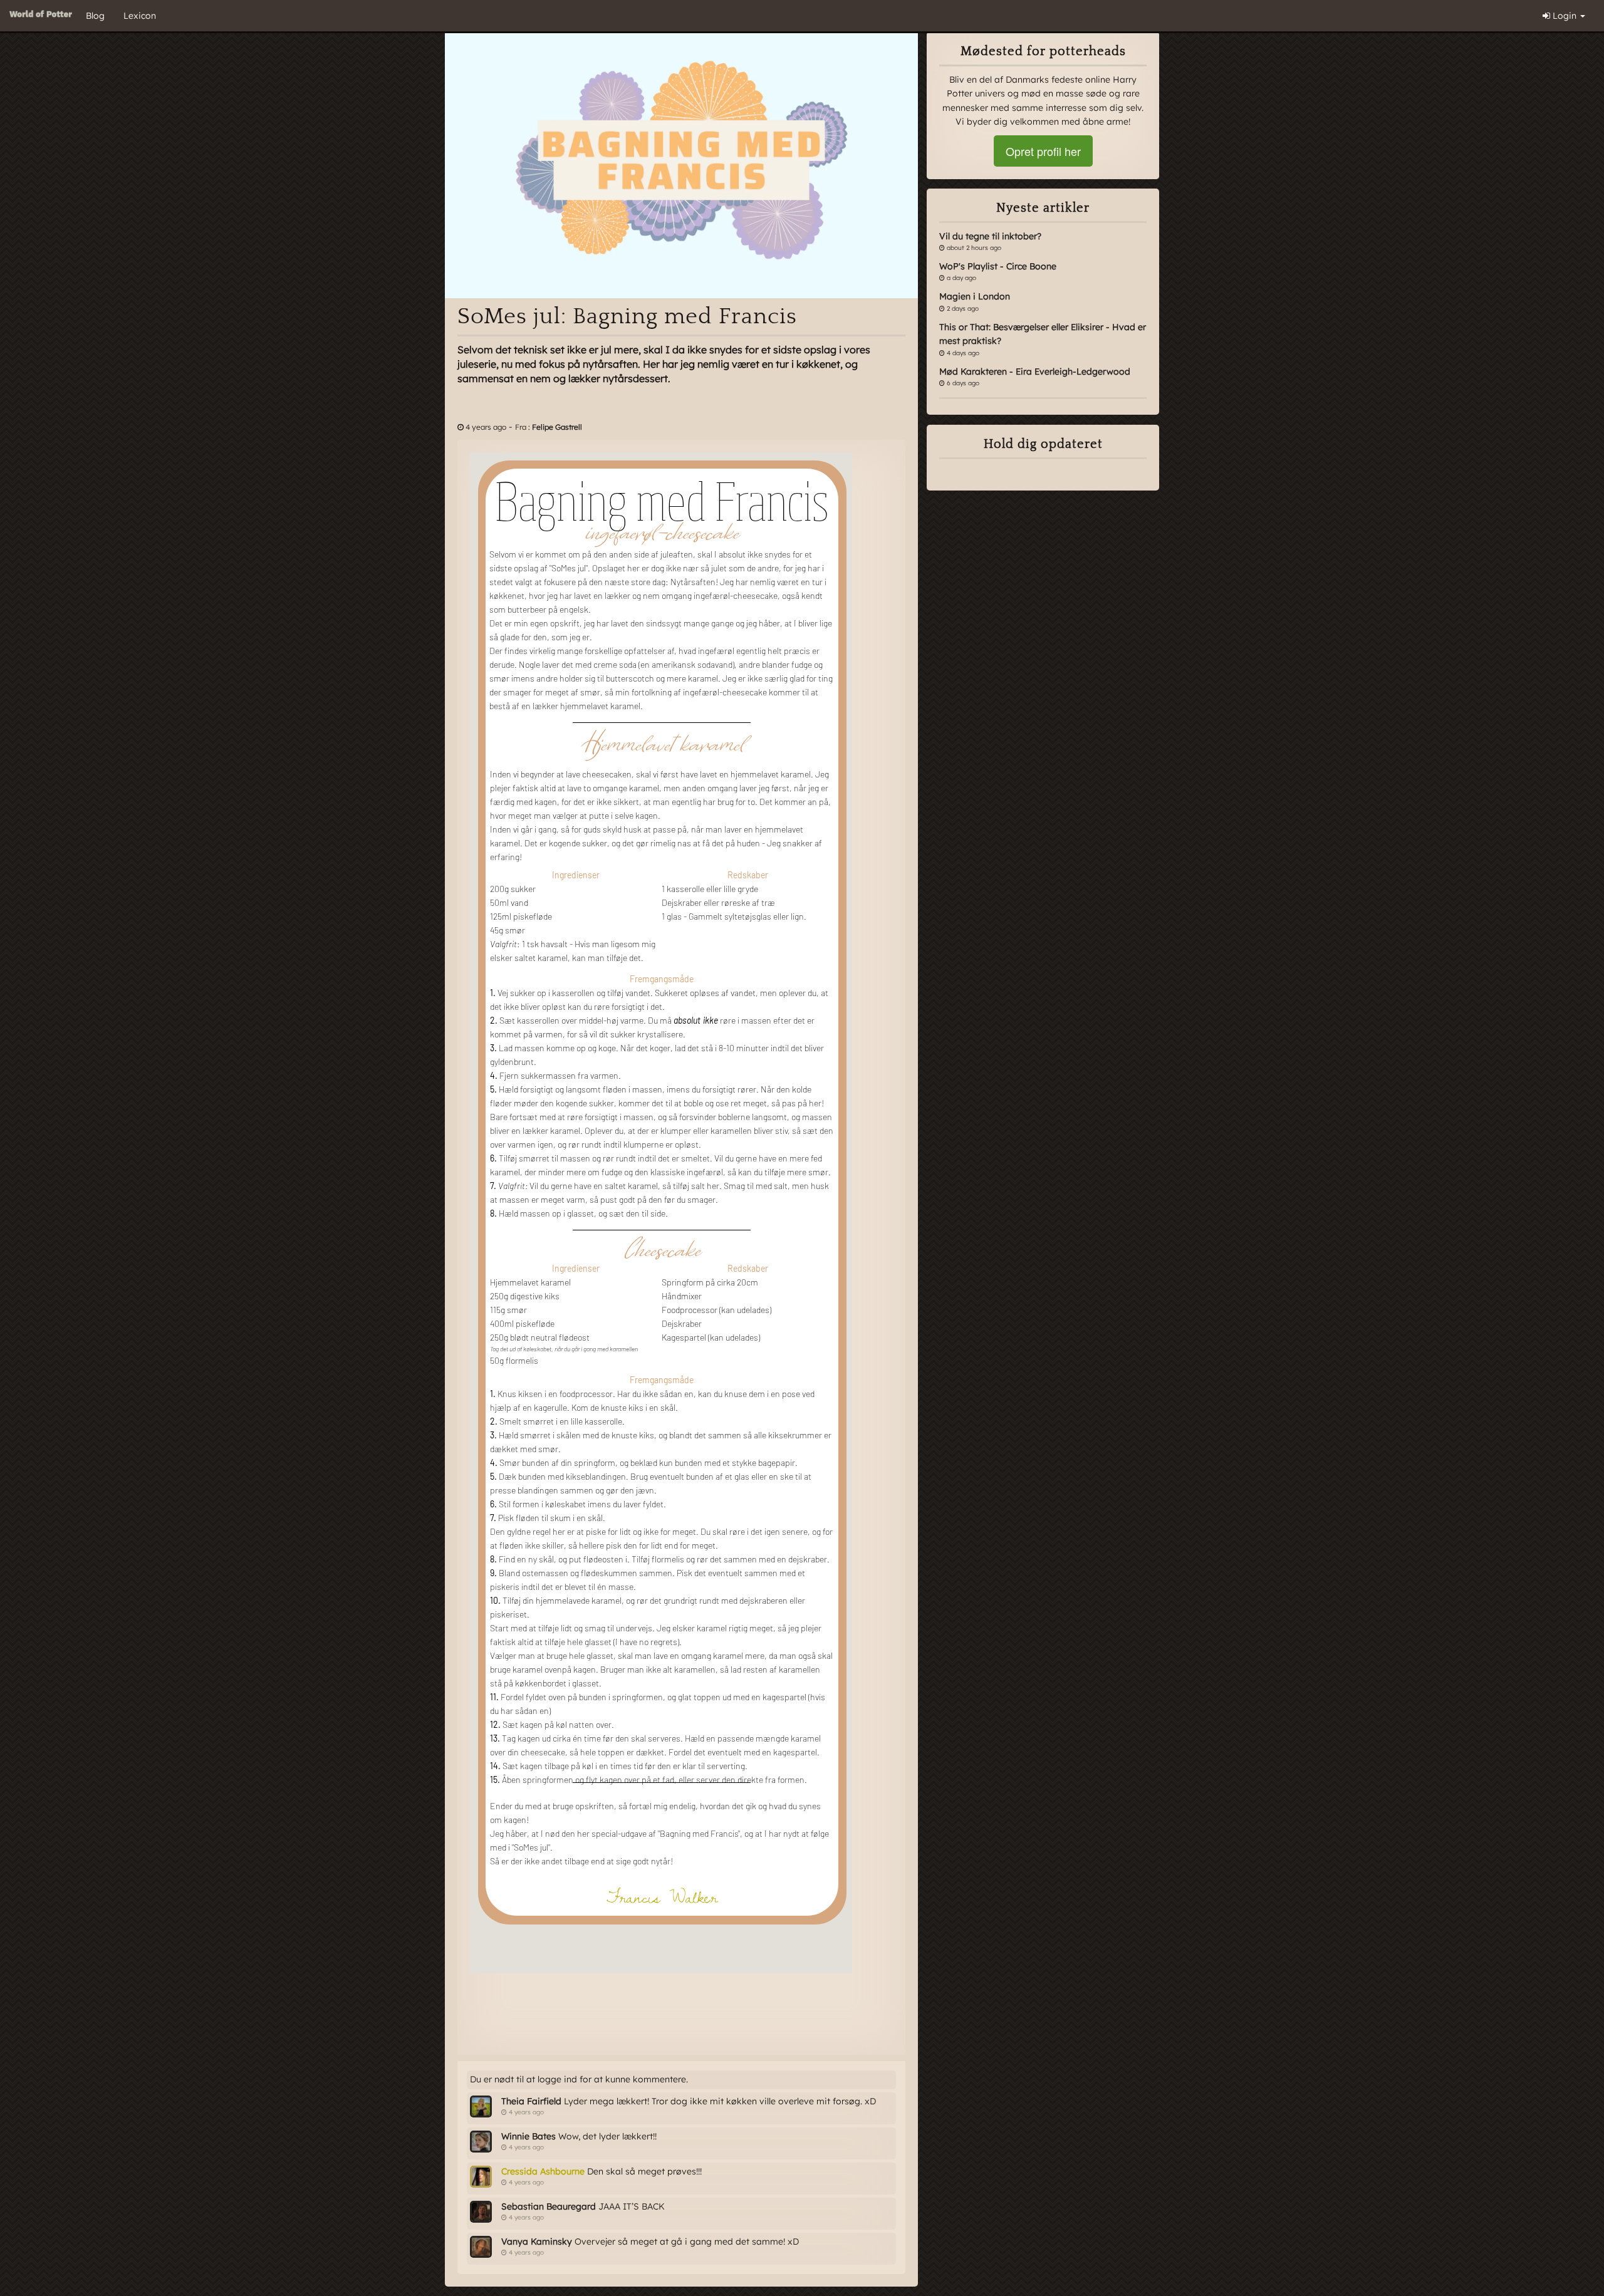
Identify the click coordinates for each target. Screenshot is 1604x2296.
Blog (95, 16)
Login (1565, 16)
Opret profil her (1043, 151)
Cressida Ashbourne (543, 2171)
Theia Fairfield (531, 2101)
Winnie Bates (529, 2136)
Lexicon (140, 16)
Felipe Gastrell (557, 427)
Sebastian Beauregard (549, 2206)
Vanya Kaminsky (537, 2241)
